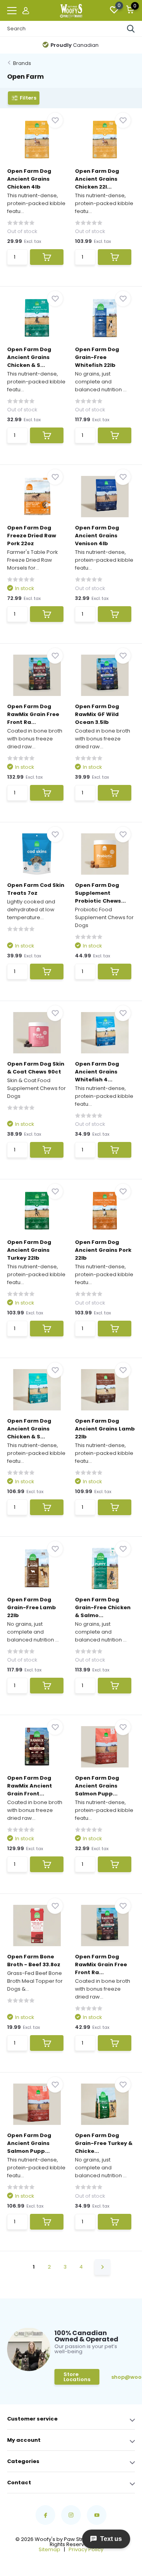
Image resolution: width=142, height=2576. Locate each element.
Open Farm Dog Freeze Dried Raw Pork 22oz (32, 536)
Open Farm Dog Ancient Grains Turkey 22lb (29, 1250)
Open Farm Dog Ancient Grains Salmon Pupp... (97, 1786)
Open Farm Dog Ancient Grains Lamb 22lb (105, 1429)
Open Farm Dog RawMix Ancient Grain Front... (30, 1786)
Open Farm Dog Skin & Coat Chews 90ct (36, 1068)
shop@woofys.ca (123, 2377)
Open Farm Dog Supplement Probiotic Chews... (100, 893)
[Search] (131, 29)
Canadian (75, 45)
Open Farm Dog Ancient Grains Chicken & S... (29, 357)
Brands (22, 63)
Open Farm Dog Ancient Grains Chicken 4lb (29, 179)
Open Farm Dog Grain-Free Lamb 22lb (32, 1607)
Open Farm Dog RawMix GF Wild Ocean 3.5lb (97, 714)
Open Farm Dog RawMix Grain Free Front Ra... (33, 714)
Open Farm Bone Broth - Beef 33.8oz (34, 1961)
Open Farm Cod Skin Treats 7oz (36, 889)
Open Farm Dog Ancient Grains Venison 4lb (97, 536)
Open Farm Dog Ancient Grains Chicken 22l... (97, 179)
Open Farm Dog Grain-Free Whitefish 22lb (97, 357)
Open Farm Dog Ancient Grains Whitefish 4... (97, 1072)
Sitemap (50, 2549)
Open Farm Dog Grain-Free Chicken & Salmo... (103, 1607)
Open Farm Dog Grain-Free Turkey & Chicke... (104, 2143)
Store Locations (77, 2377)
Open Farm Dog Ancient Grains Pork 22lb (103, 1250)
